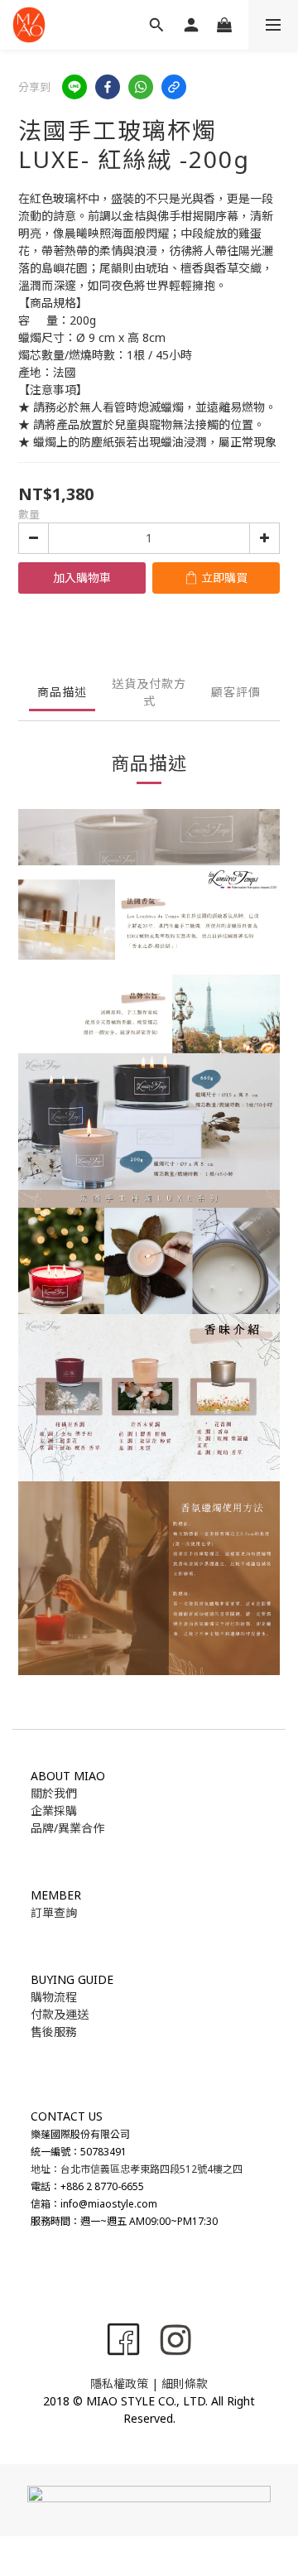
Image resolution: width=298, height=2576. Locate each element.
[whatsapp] (141, 87)
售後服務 (54, 2032)
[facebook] (108, 87)
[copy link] (174, 87)
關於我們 (54, 1793)
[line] (74, 87)
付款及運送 (60, 2014)
